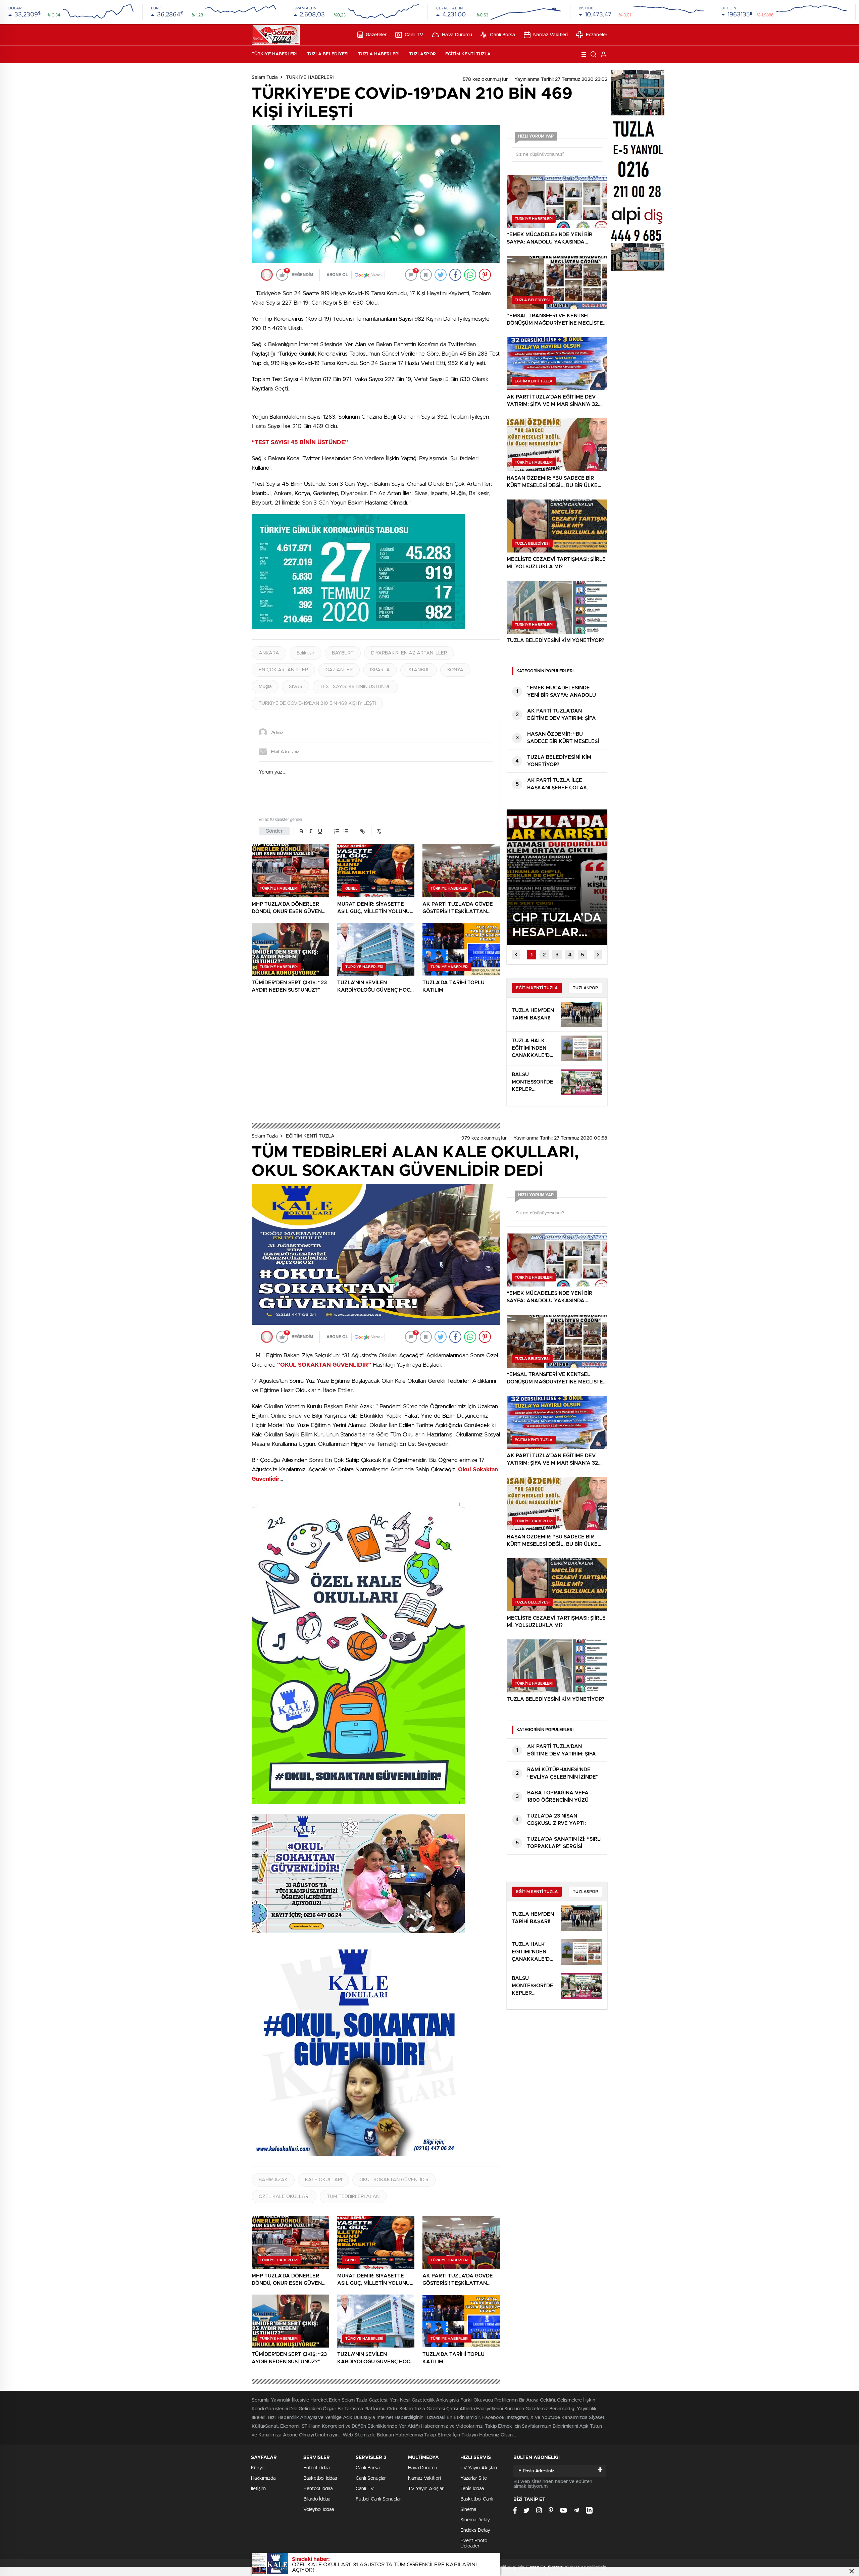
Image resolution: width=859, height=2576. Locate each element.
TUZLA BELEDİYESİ (328, 54)
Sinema (468, 2510)
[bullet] (346, 831)
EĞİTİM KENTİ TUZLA (468, 54)
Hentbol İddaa (318, 2489)
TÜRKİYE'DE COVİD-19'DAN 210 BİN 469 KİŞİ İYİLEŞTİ (317, 703)
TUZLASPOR (422, 54)
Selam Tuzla (265, 77)
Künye (258, 2468)
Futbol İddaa (316, 2468)
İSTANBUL (419, 670)
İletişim (258, 2489)
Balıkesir (306, 653)
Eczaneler (597, 35)
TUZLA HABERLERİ (379, 54)
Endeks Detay (475, 2530)
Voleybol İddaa (319, 2510)
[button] (532, 955)
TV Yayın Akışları (426, 2489)
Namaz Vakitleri (551, 35)
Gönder (274, 831)
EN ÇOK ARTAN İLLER (283, 670)
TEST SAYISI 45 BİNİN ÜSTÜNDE (355, 687)
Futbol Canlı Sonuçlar (378, 2499)
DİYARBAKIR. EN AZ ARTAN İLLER (409, 653)
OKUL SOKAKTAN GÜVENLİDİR (394, 2180)
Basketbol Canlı (477, 2499)
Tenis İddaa (472, 2489)
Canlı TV (414, 35)
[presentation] (516, 955)
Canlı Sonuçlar (371, 2478)
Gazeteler (376, 35)
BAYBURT (343, 653)
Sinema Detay (475, 2520)
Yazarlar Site (474, 2478)
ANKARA (269, 653)
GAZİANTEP (339, 670)
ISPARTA (380, 670)
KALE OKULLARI (323, 2180)
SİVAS (296, 687)
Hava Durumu (457, 35)
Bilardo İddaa (317, 2499)
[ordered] (337, 831)
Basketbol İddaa (320, 2478)
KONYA (455, 670)
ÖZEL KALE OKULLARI (284, 2197)
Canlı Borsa (502, 35)
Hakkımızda (263, 2478)
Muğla (265, 687)
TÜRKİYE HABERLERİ (275, 54)
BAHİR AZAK (273, 2180)
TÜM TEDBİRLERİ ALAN (353, 2197)
